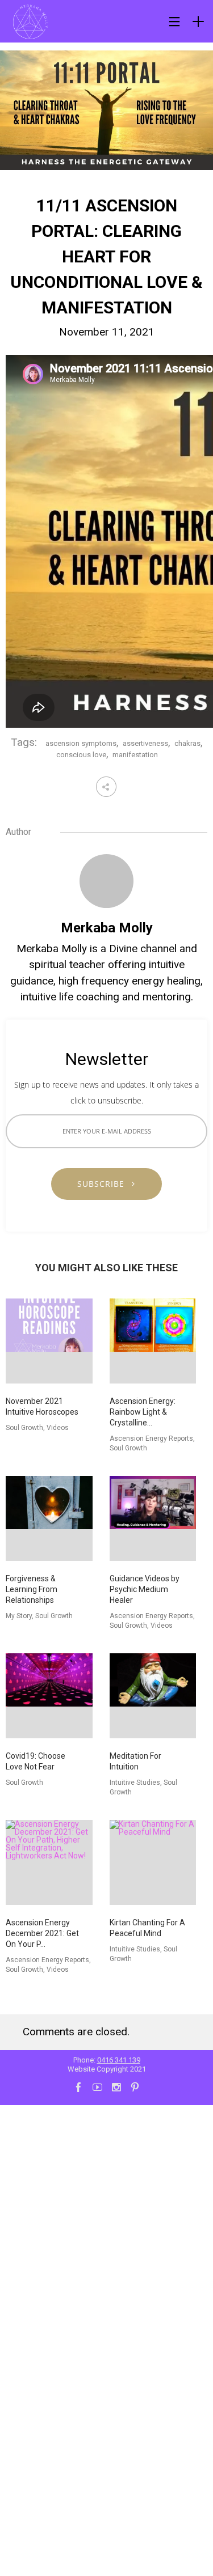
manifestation (135, 755)
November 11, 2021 (107, 332)
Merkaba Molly (107, 928)
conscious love (81, 755)
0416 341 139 (119, 2060)
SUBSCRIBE (105, 1184)
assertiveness (145, 743)
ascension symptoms (81, 743)
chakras (187, 743)
